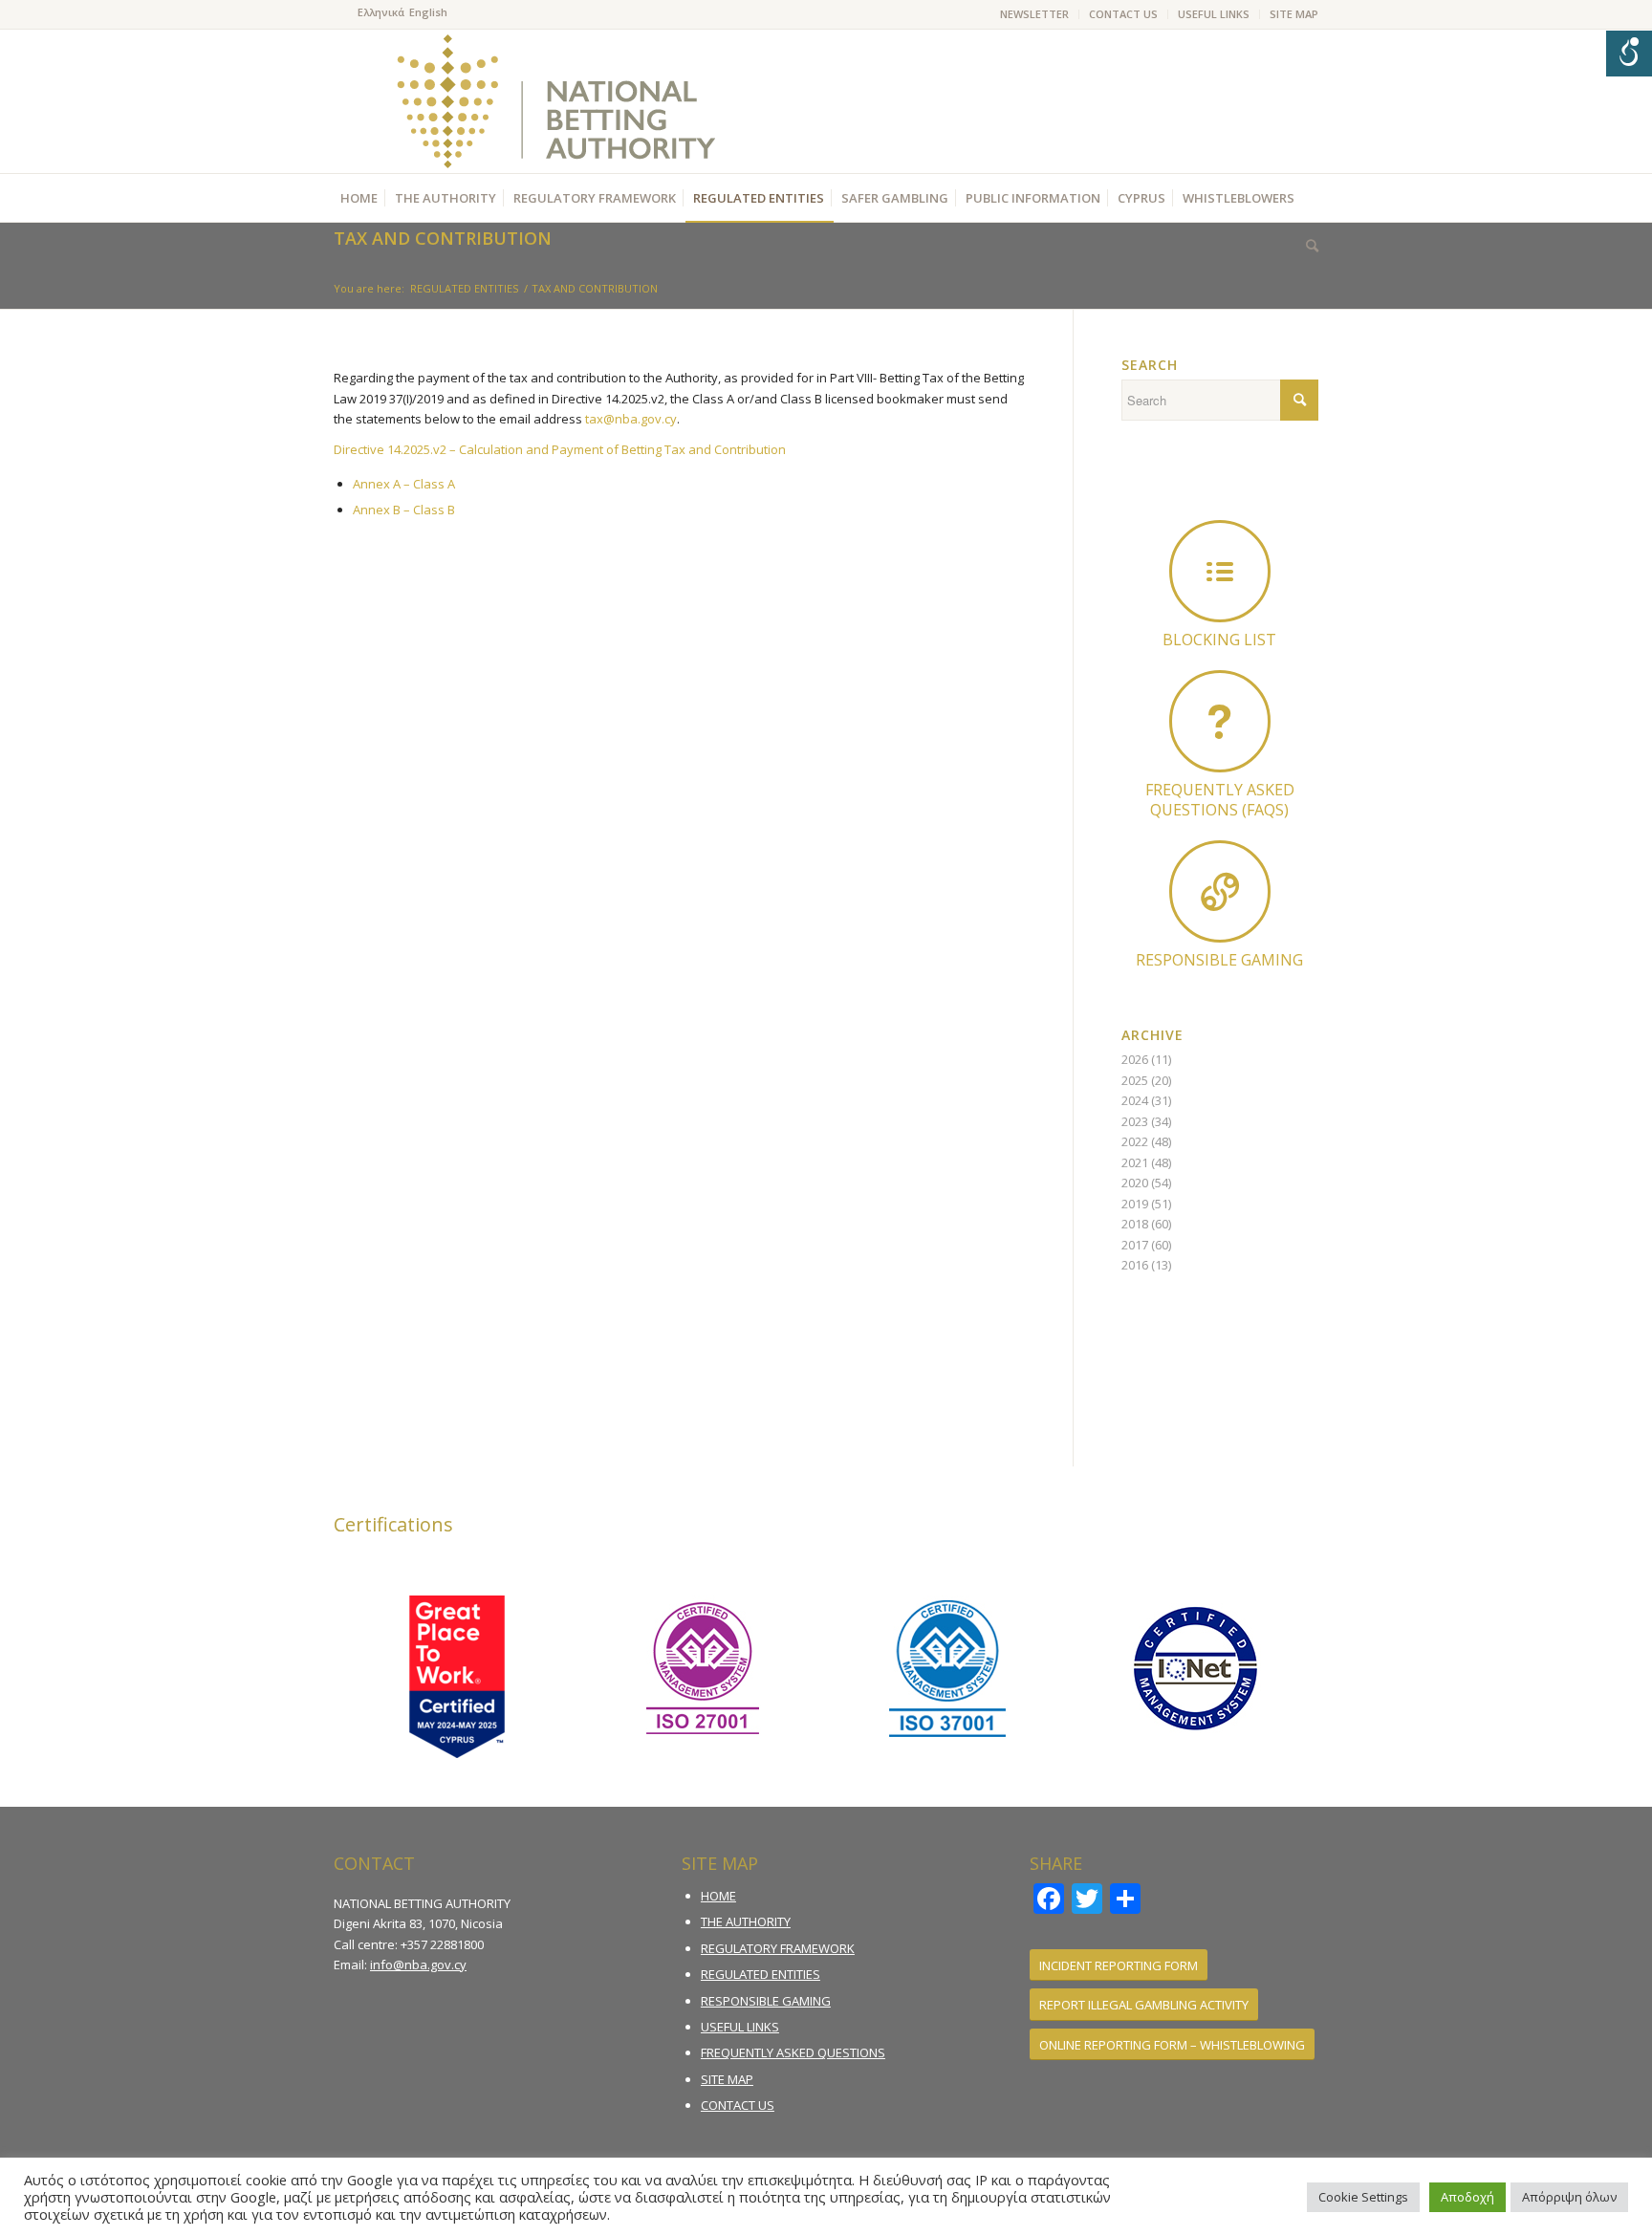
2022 (1135, 1141)
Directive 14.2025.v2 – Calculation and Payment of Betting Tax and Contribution (560, 449)
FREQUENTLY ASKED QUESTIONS (793, 2052)
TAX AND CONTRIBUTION (443, 238)
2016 (1135, 1265)
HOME (718, 1896)
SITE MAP (1294, 14)
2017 (1135, 1245)
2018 (1135, 1224)
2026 (1135, 1059)
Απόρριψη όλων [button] (1569, 2197)
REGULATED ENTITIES (761, 1974)
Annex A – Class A (404, 484)
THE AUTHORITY (746, 1921)
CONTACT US (1123, 14)
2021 (1135, 1162)
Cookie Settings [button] (1363, 2197)
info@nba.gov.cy (418, 1965)
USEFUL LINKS (1214, 14)
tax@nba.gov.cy (631, 419)
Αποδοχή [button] (1467, 2197)
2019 (1135, 1204)
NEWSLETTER (1034, 14)
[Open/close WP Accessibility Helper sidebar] (1629, 54)
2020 (1135, 1183)
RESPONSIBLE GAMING (766, 2001)
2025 (1135, 1080)
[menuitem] (1035, 14)
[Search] (1307, 246)
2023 (1135, 1121)
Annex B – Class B (404, 510)
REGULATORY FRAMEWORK (778, 1948)
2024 (1135, 1100)
